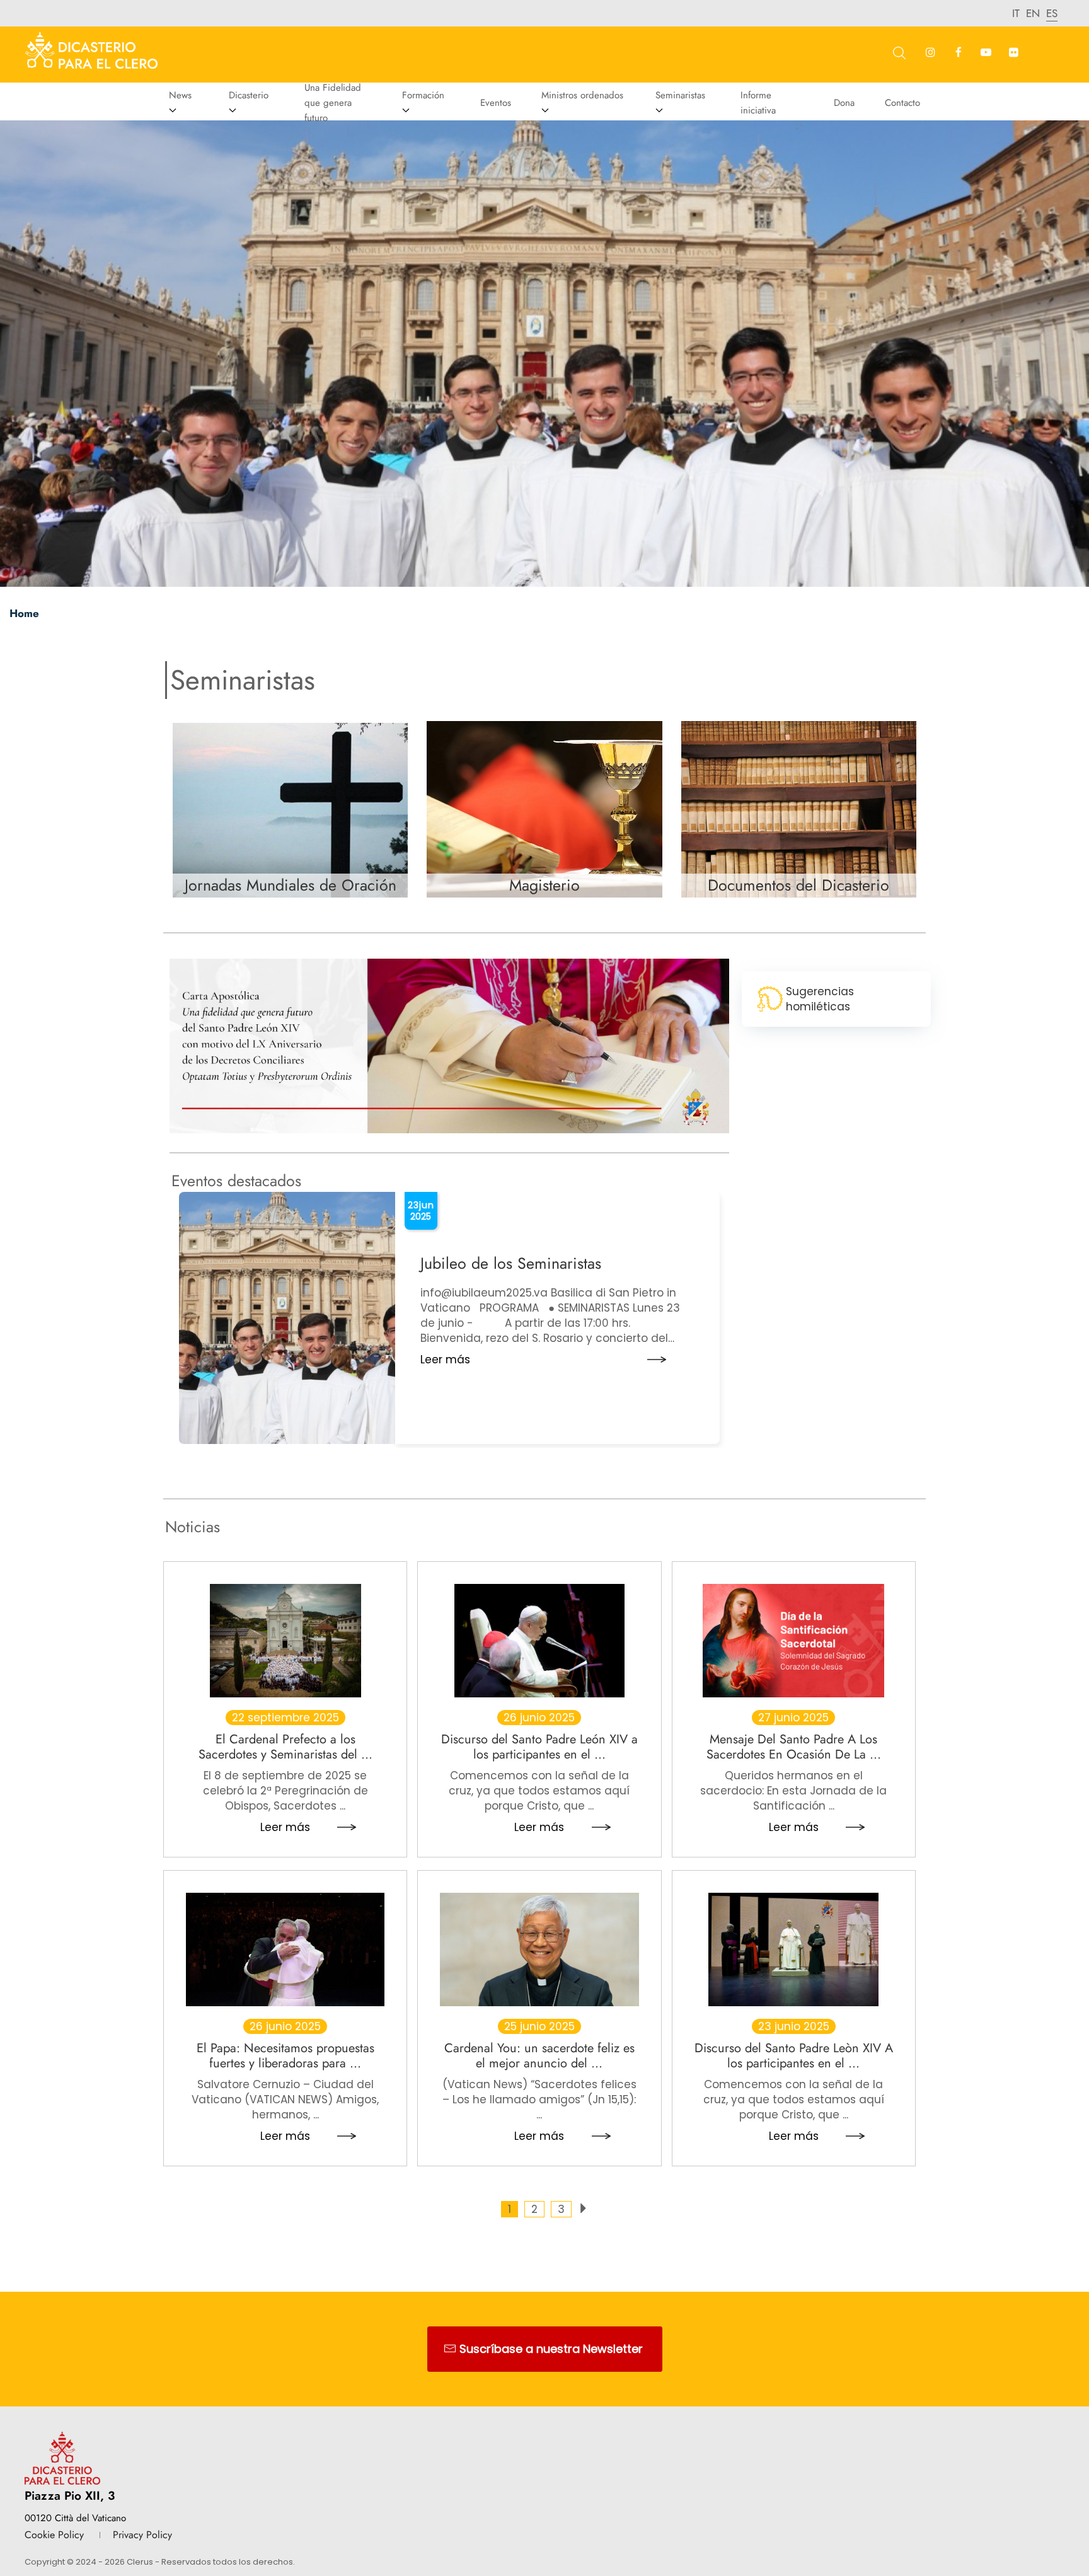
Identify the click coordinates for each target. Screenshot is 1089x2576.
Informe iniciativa (758, 103)
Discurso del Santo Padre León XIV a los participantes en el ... (539, 1747)
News (180, 95)
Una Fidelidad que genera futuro (333, 103)
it (1016, 13)
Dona (844, 103)
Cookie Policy (54, 2535)
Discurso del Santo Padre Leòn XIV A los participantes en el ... (794, 2055)
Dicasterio (249, 95)
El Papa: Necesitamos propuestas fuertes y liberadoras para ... (285, 2055)
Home (24, 613)
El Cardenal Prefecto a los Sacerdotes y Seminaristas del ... (285, 1747)
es (1052, 13)
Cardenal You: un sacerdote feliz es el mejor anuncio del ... (539, 2055)
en (1033, 13)
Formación (423, 95)
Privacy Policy (142, 2535)
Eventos (496, 103)
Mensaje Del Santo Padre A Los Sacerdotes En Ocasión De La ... (794, 1747)
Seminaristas (680, 95)
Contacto (902, 103)
